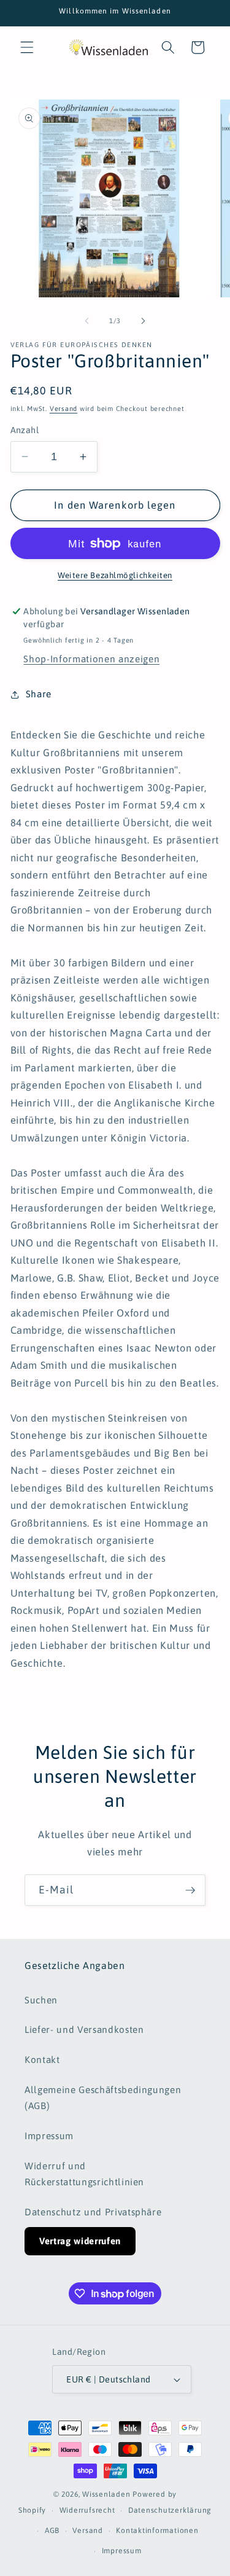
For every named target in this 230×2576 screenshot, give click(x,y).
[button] (27, 47)
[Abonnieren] (190, 1890)
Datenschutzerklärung (170, 2510)
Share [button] (39, 694)
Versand (63, 409)
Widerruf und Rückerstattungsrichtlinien (84, 2174)
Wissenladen (106, 2494)
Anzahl (25, 430)
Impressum (49, 2136)
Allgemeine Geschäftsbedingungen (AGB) (103, 2098)
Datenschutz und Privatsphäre (93, 2212)
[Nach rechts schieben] (144, 321)
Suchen (41, 2000)
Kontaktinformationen (157, 2531)
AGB (52, 2531)
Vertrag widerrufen (80, 2241)
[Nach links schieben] (86, 321)
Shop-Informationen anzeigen (91, 659)
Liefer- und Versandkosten (84, 2030)
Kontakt (42, 2060)
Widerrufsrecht (87, 2510)
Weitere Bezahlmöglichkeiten (115, 575)
